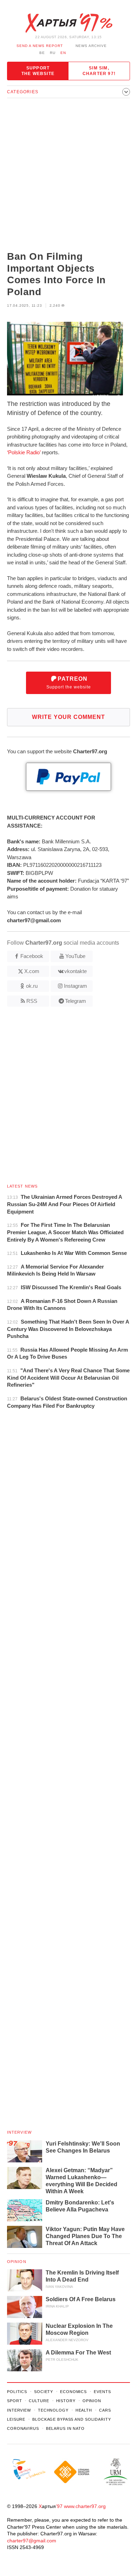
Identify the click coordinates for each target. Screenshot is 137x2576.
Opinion (17, 2262)
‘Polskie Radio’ (24, 452)
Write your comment (68, 717)
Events (102, 2392)
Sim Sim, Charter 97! (99, 71)
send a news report (40, 46)
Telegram (76, 1001)
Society (44, 2392)
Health (84, 2410)
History (66, 2401)
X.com (32, 971)
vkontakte (76, 971)
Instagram (76, 986)
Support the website (38, 71)
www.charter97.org (85, 2506)
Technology (53, 2410)
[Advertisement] (68, 175)
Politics (17, 2392)
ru (53, 53)
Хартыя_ (68, 23)
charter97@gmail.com (32, 2541)
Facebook (32, 956)
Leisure (16, 2419)
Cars (105, 2410)
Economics (73, 2392)
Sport (14, 2401)
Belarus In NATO (65, 2428)
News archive (91, 46)
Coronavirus (23, 2428)
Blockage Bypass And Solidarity (71, 2419)
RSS (32, 1001)
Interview (19, 2132)
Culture (39, 2401)
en (63, 53)
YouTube (75, 956)
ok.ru (32, 986)
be (42, 53)
